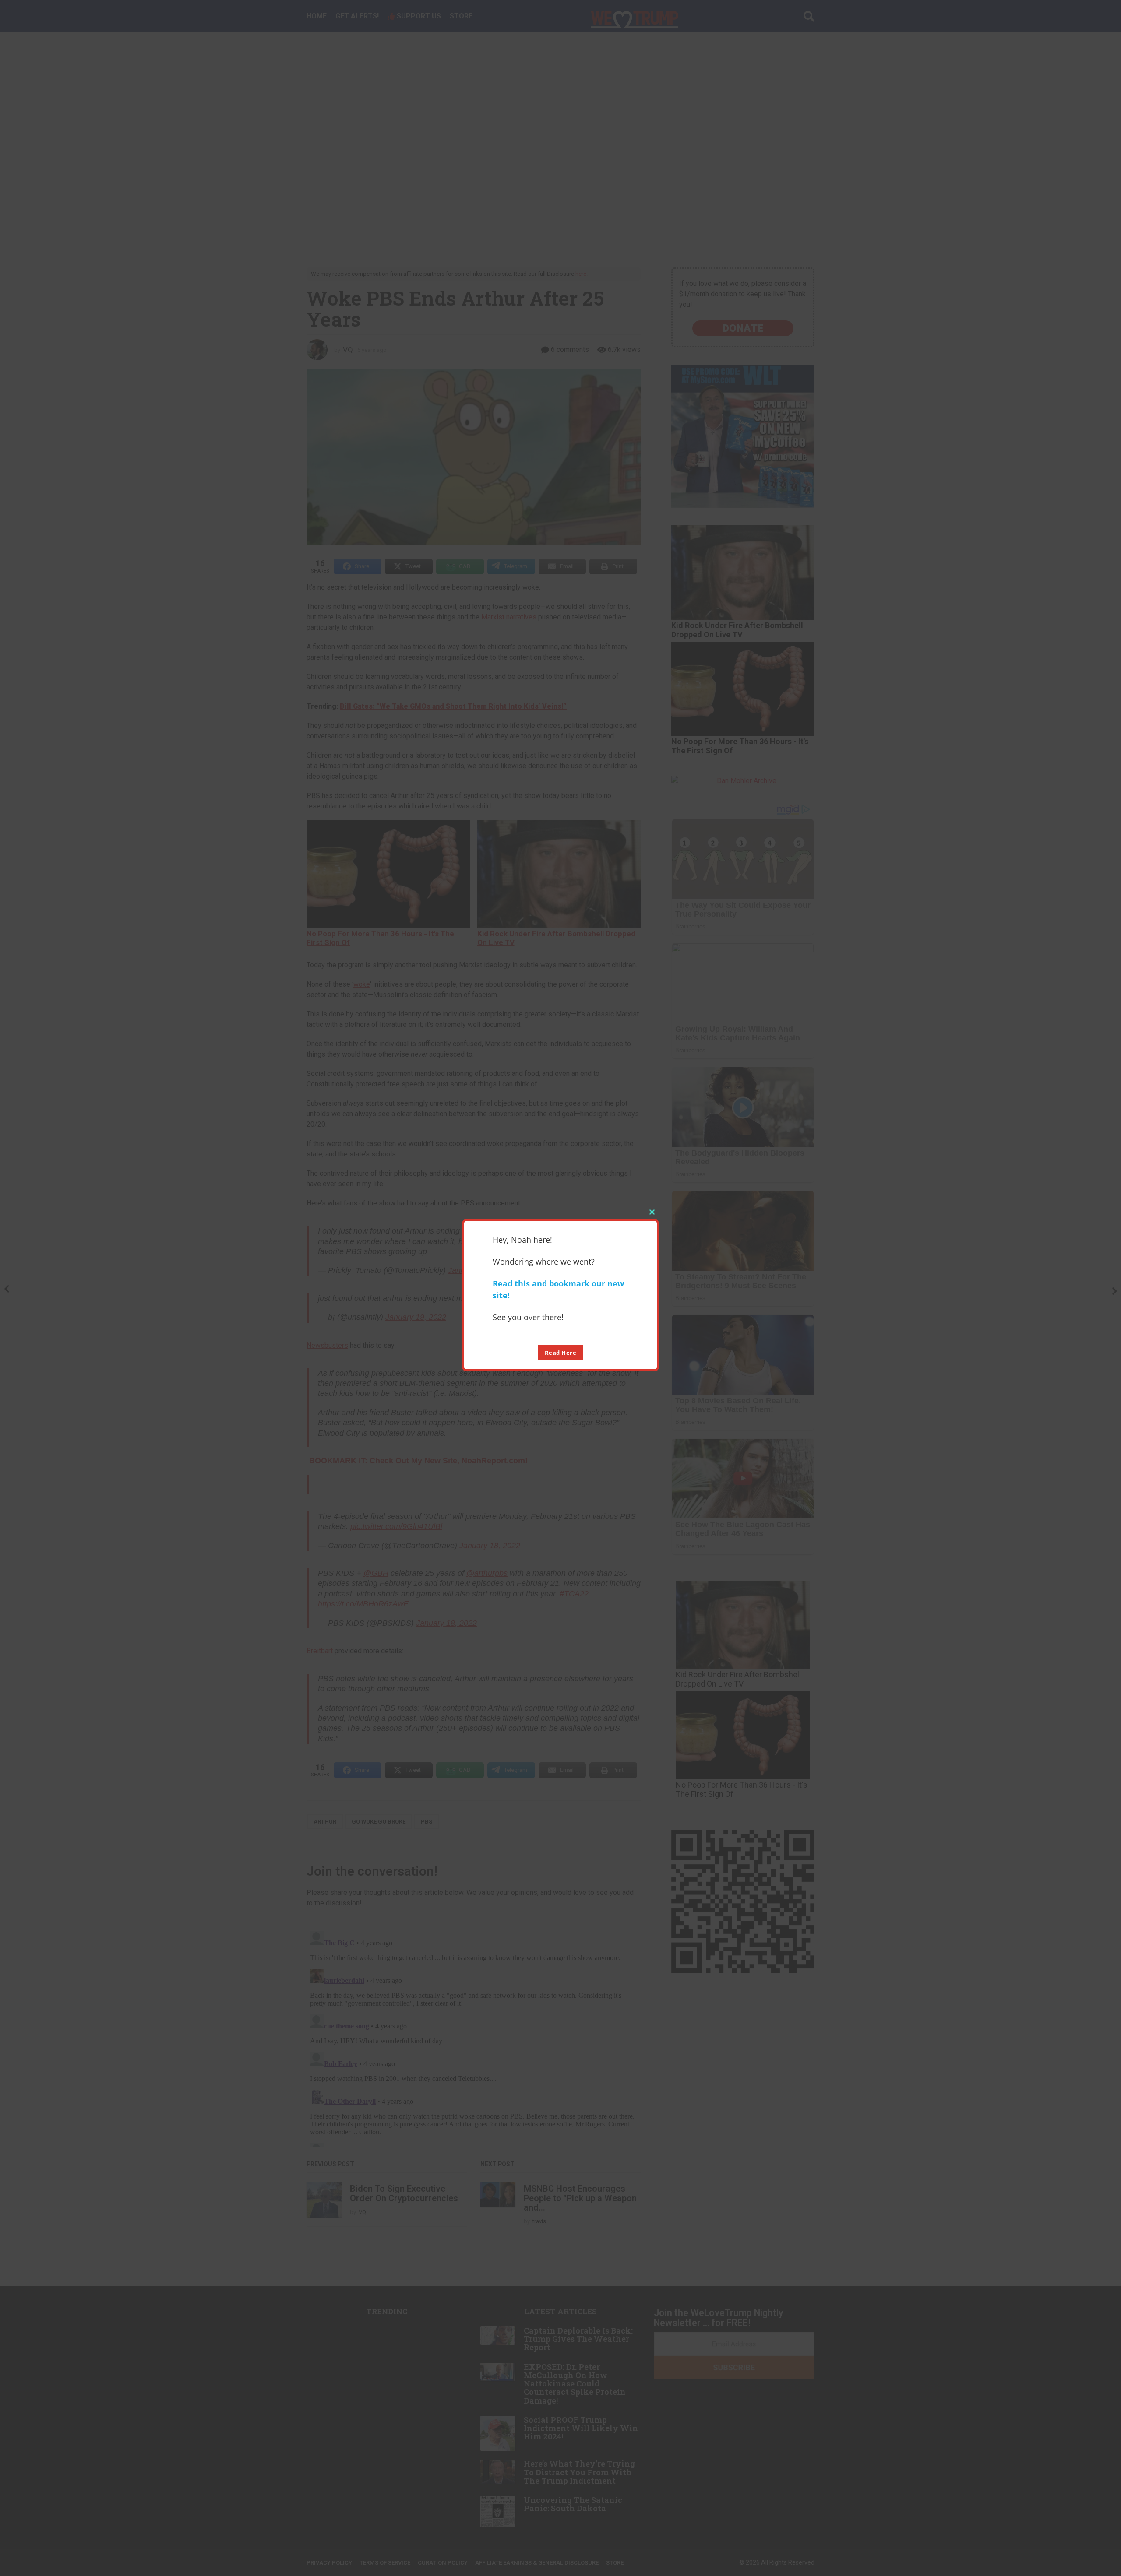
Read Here (561, 1352)
